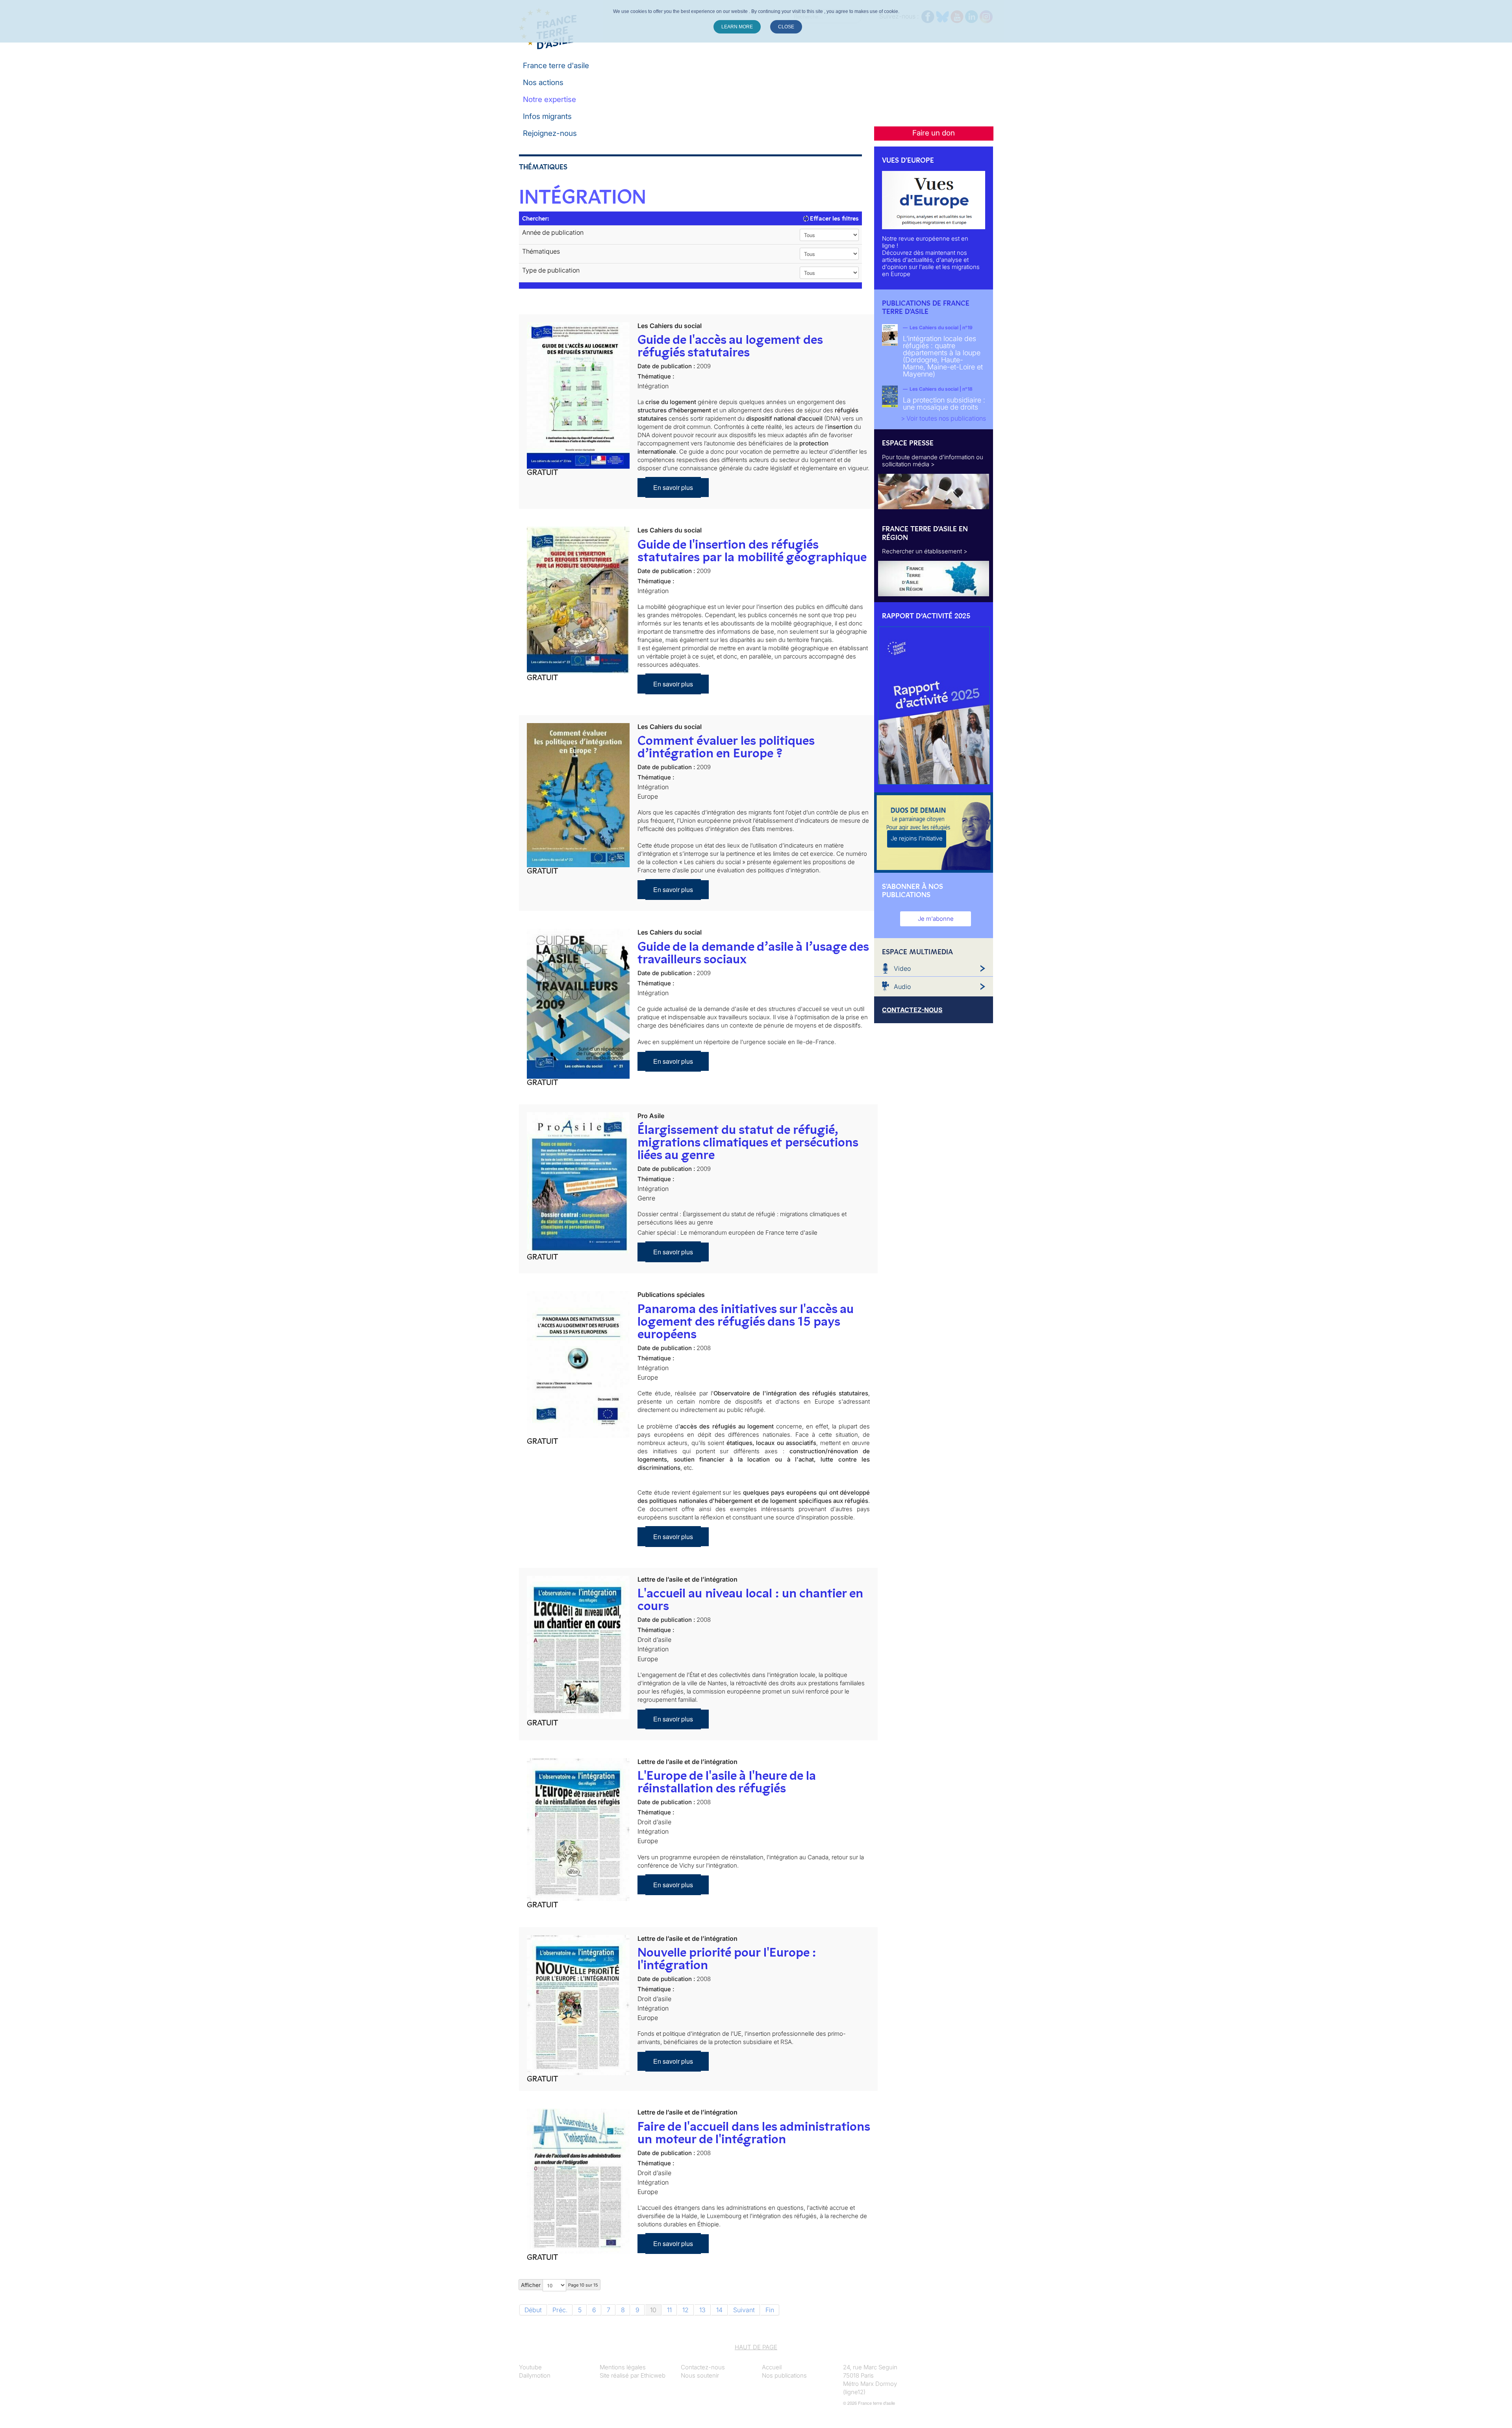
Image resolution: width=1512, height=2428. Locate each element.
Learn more (737, 27)
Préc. (560, 2310)
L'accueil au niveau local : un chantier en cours (750, 1599)
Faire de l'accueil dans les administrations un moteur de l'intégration (754, 2133)
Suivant (744, 2310)
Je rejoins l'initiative (917, 838)
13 (702, 2310)
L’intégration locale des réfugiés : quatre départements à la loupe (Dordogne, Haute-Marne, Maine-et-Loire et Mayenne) (943, 356)
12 (686, 2310)
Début (533, 2310)
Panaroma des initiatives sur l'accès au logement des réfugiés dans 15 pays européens (746, 1321)
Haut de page (756, 2347)
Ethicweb (653, 2375)
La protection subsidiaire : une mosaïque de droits (944, 403)
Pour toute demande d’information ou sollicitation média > (933, 461)
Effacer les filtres (834, 218)
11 (669, 2310)
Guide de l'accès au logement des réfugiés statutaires (730, 346)
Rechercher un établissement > (925, 551)
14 (719, 2310)
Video (902, 968)
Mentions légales (623, 2367)
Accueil (772, 2367)
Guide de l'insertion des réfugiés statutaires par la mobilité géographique (752, 551)
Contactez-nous (703, 2367)
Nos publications (784, 2375)
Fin (770, 2310)
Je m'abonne (936, 919)
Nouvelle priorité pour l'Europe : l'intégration (727, 1959)
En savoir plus (673, 487)
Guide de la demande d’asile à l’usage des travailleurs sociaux (753, 953)
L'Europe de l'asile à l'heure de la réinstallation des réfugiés (727, 1782)
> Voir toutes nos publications (943, 418)
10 (653, 2310)
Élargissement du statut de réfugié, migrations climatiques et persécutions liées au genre (748, 1142)
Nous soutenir (700, 2375)
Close (786, 27)
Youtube (530, 2367)
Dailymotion (535, 2375)
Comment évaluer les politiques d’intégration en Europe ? (726, 747)
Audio (902, 987)
